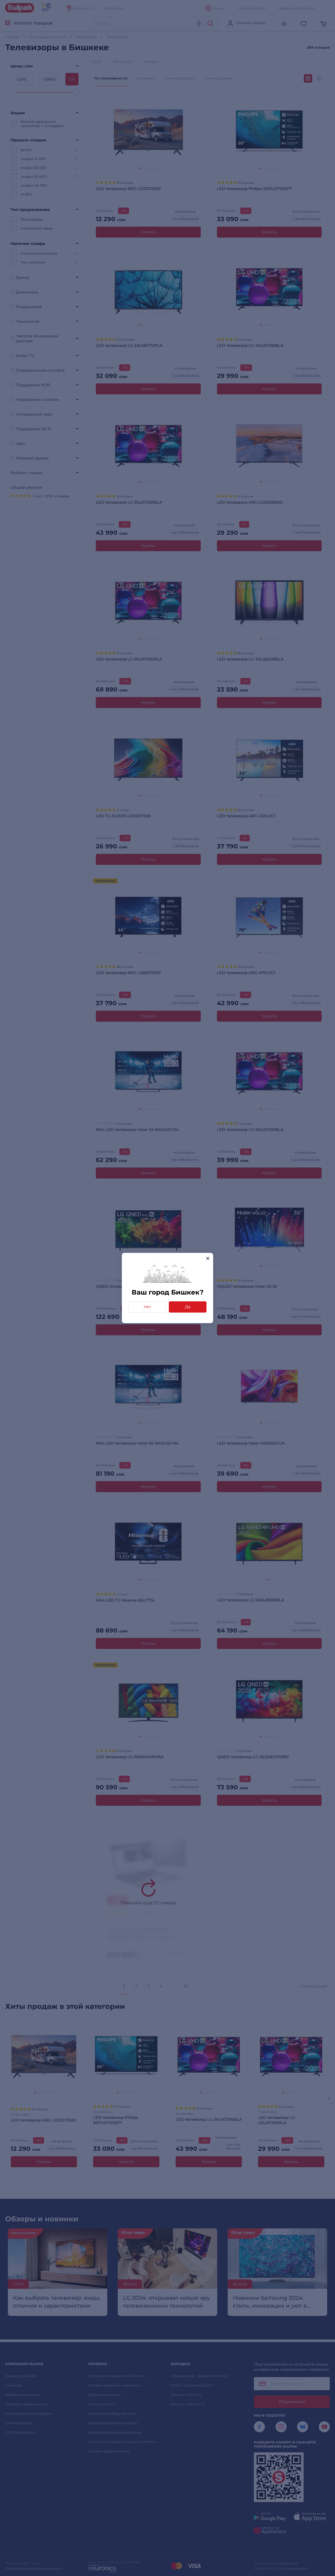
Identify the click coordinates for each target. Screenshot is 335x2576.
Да (188, 1307)
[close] (208, 1258)
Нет (147, 1307)
